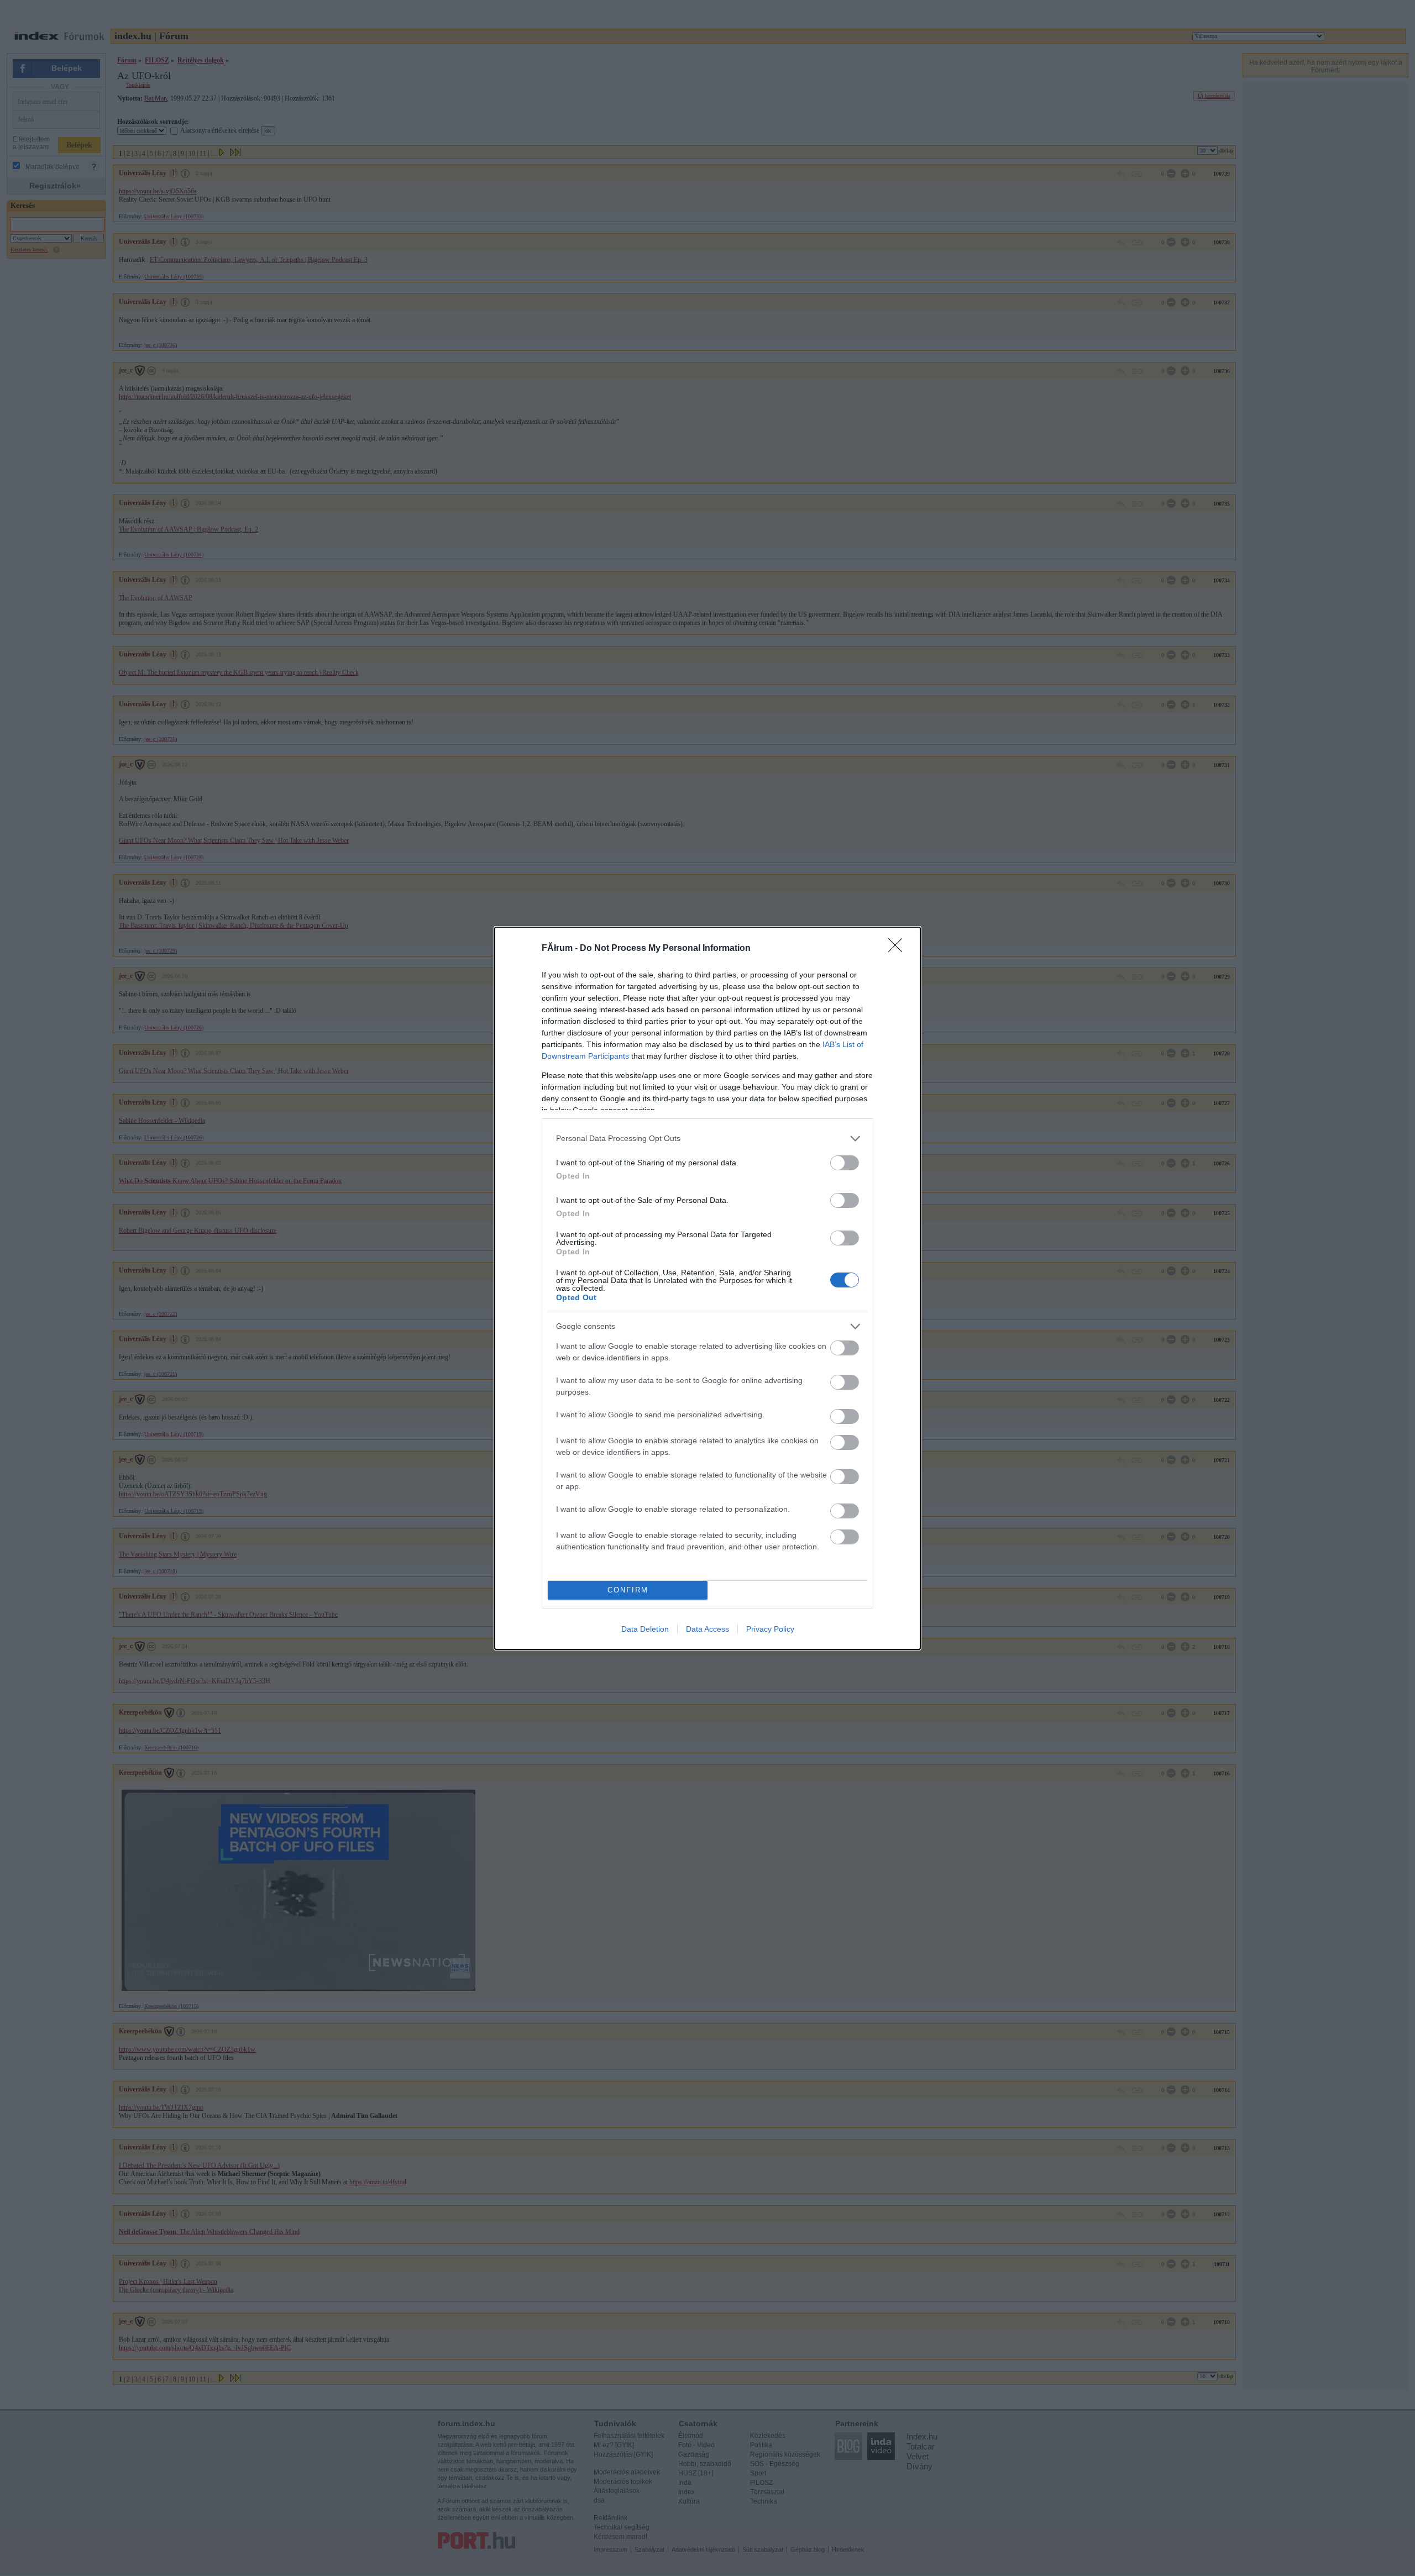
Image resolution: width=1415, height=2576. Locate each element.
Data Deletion (645, 1629)
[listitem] (707, 1139)
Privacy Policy (770, 1629)
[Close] (899, 949)
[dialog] (707, 1288)
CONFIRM (628, 1590)
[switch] (845, 1163)
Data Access (707, 1629)
